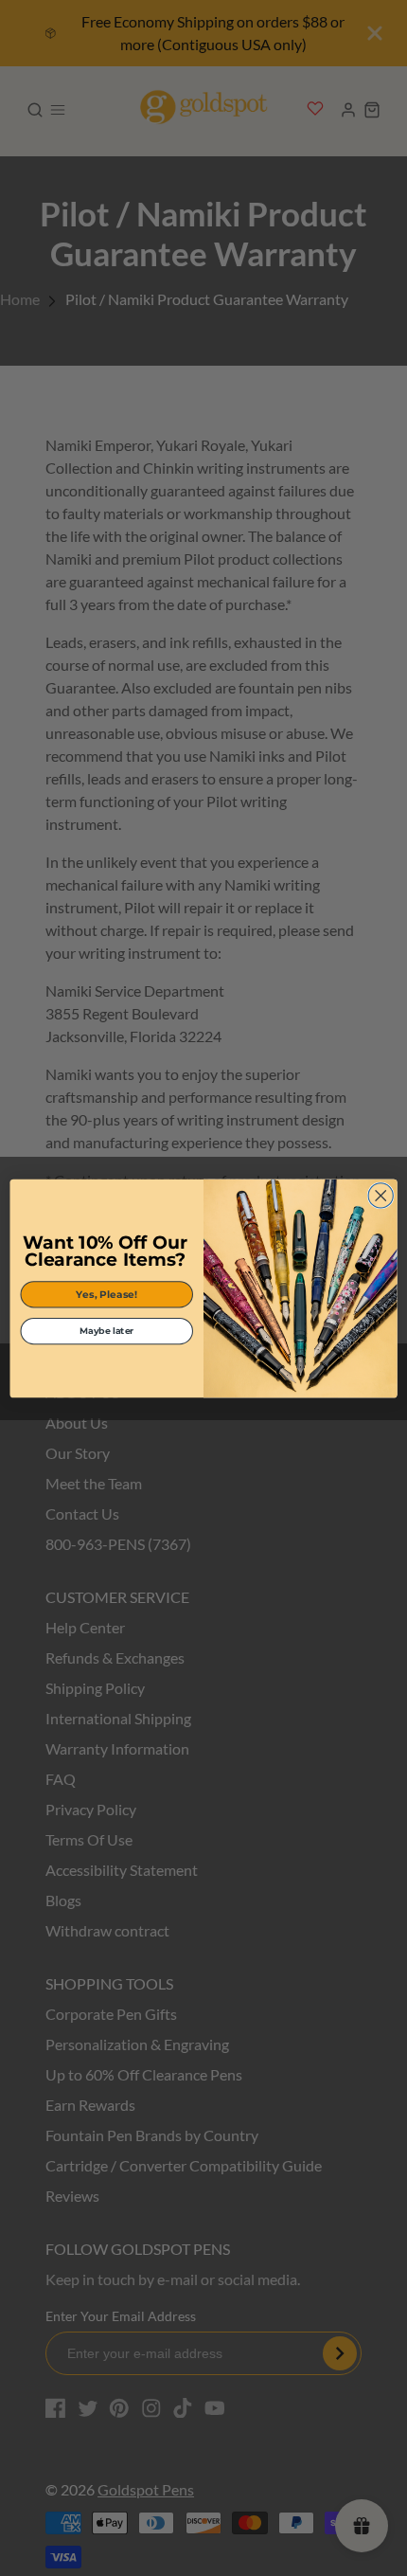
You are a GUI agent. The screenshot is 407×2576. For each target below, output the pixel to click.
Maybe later (107, 1331)
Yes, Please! (106, 1294)
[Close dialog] (380, 1195)
